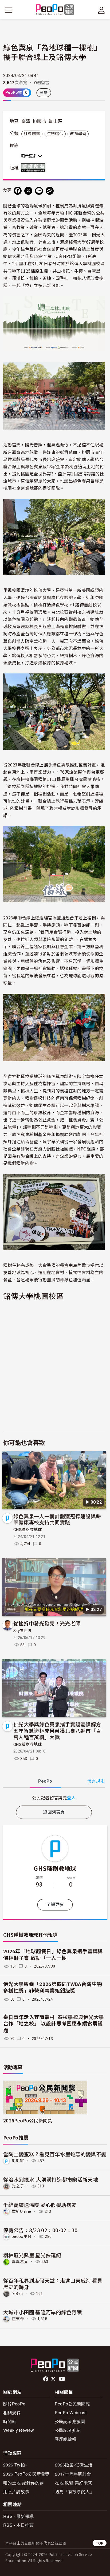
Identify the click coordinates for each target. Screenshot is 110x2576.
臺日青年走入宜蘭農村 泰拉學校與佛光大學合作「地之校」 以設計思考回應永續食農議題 (54, 2024)
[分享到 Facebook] (18, 191)
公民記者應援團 (70, 2421)
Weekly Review (19, 2430)
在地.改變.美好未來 (74, 2483)
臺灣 (26, 121)
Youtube (62, 2379)
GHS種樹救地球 (28, 1530)
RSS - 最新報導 (18, 2516)
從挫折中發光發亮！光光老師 (47, 1623)
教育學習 (78, 134)
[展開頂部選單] (101, 10)
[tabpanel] (54, 1798)
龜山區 (55, 121)
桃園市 (40, 121)
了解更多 (55, 1905)
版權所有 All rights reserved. (34, 168)
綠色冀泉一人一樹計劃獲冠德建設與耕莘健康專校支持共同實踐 (57, 1519)
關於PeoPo (14, 2404)
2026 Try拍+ (15, 2465)
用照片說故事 (16, 2491)
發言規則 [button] (96, 1781)
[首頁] (55, 10)
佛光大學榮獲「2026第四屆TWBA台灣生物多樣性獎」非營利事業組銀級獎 (53, 1988)
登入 (71, 1798)
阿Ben (17, 2294)
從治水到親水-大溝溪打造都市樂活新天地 (51, 2179)
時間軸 (10, 2421)
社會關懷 (32, 134)
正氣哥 (18, 2319)
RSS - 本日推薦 (18, 2525)
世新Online (21, 2211)
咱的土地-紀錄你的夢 (23, 2483)
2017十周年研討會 (73, 2474)
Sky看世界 (23, 1631)
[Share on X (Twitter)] (28, 191)
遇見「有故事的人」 (75, 2491)
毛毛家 (18, 2161)
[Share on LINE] (39, 191)
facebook (46, 2379)
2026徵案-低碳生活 (74, 2465)
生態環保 (55, 134)
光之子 (18, 2186)
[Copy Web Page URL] (50, 191)
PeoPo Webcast (71, 2413)
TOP (100, 2543)
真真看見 (20, 2262)
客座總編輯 (66, 2439)
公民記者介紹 (68, 2430)
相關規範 (12, 2413)
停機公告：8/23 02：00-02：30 (40, 2230)
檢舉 (44, 93)
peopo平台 (22, 2236)
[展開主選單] (9, 10)
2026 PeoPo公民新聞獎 (26, 2474)
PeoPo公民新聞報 (72, 2404)
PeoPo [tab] (45, 1781)
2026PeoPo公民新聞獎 (28, 2120)
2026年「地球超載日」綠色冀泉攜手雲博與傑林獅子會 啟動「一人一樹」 (53, 1955)
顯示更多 (29, 156)
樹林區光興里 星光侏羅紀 (32, 2255)
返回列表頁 (54, 1812)
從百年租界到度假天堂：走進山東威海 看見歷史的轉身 (53, 2284)
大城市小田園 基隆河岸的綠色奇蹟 (42, 2312)
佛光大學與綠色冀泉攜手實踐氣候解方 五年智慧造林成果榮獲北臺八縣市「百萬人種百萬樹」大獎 (57, 1731)
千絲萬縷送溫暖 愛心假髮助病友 (40, 2205)
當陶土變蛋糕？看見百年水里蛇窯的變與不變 (55, 2154)
